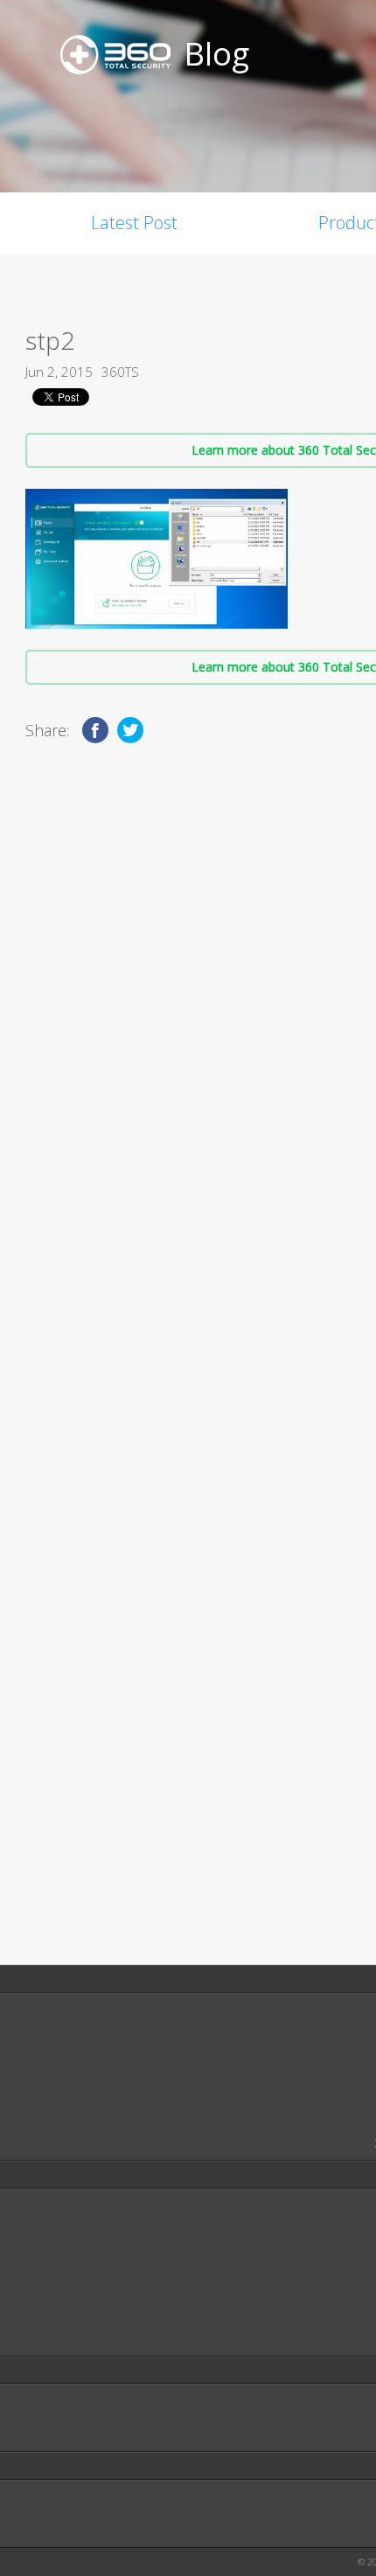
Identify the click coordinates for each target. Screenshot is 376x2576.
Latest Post (134, 223)
